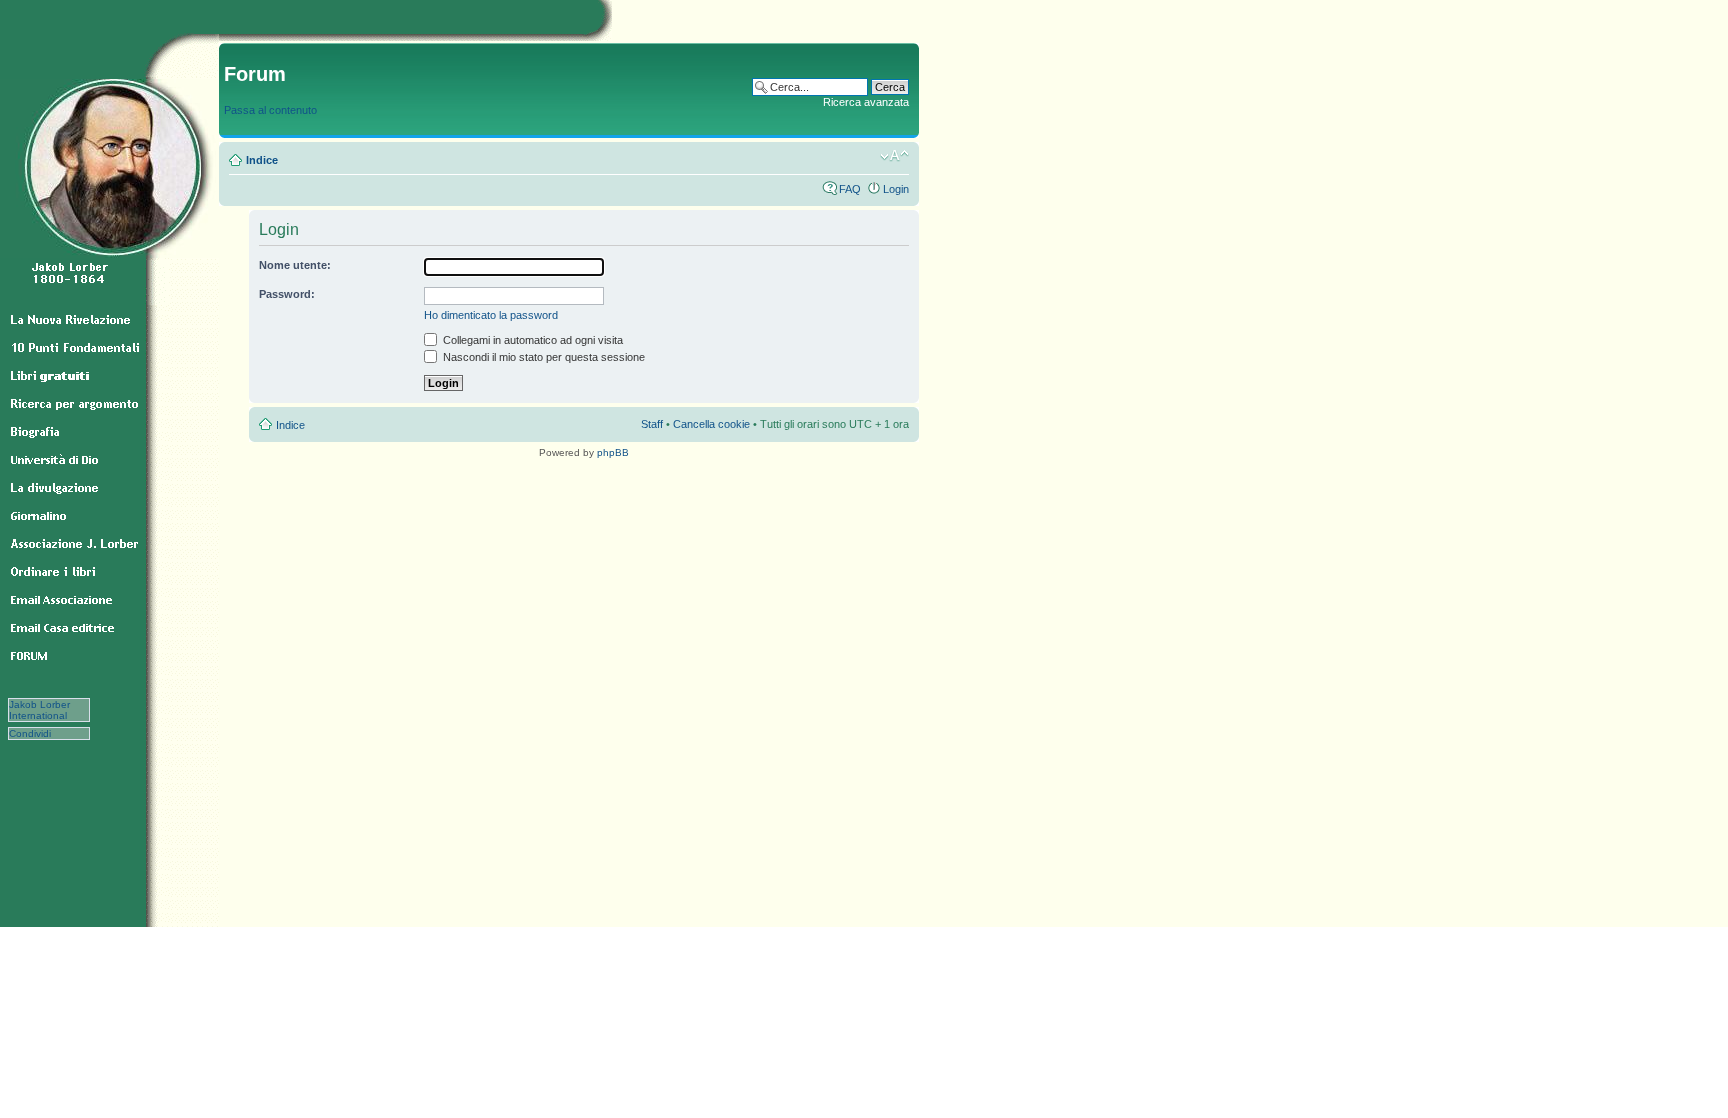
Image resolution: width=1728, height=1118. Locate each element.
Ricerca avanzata (866, 102)
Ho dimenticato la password (491, 315)
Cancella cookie (711, 424)
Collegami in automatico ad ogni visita (531, 340)
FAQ (850, 189)
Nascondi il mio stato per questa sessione (542, 357)
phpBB (613, 452)
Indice (262, 160)
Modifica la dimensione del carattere (894, 156)
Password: (287, 294)
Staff (652, 424)
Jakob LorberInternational (39, 710)
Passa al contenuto (270, 110)
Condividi (40, 733)
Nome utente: (295, 265)
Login (896, 189)
